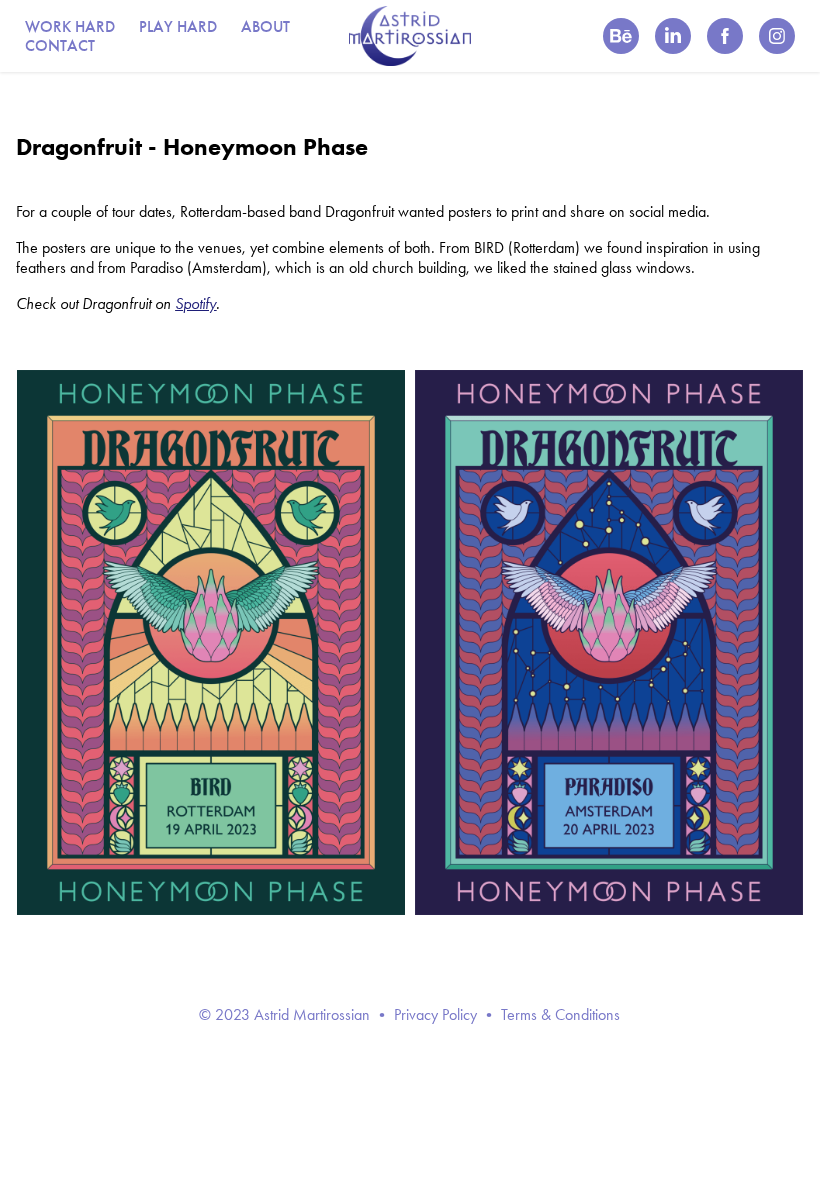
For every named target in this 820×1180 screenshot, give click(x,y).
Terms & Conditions (560, 1014)
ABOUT (265, 26)
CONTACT (60, 45)
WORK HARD (70, 26)
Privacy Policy (435, 1014)
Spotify (195, 303)
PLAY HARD (178, 26)
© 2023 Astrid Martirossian (284, 1014)
